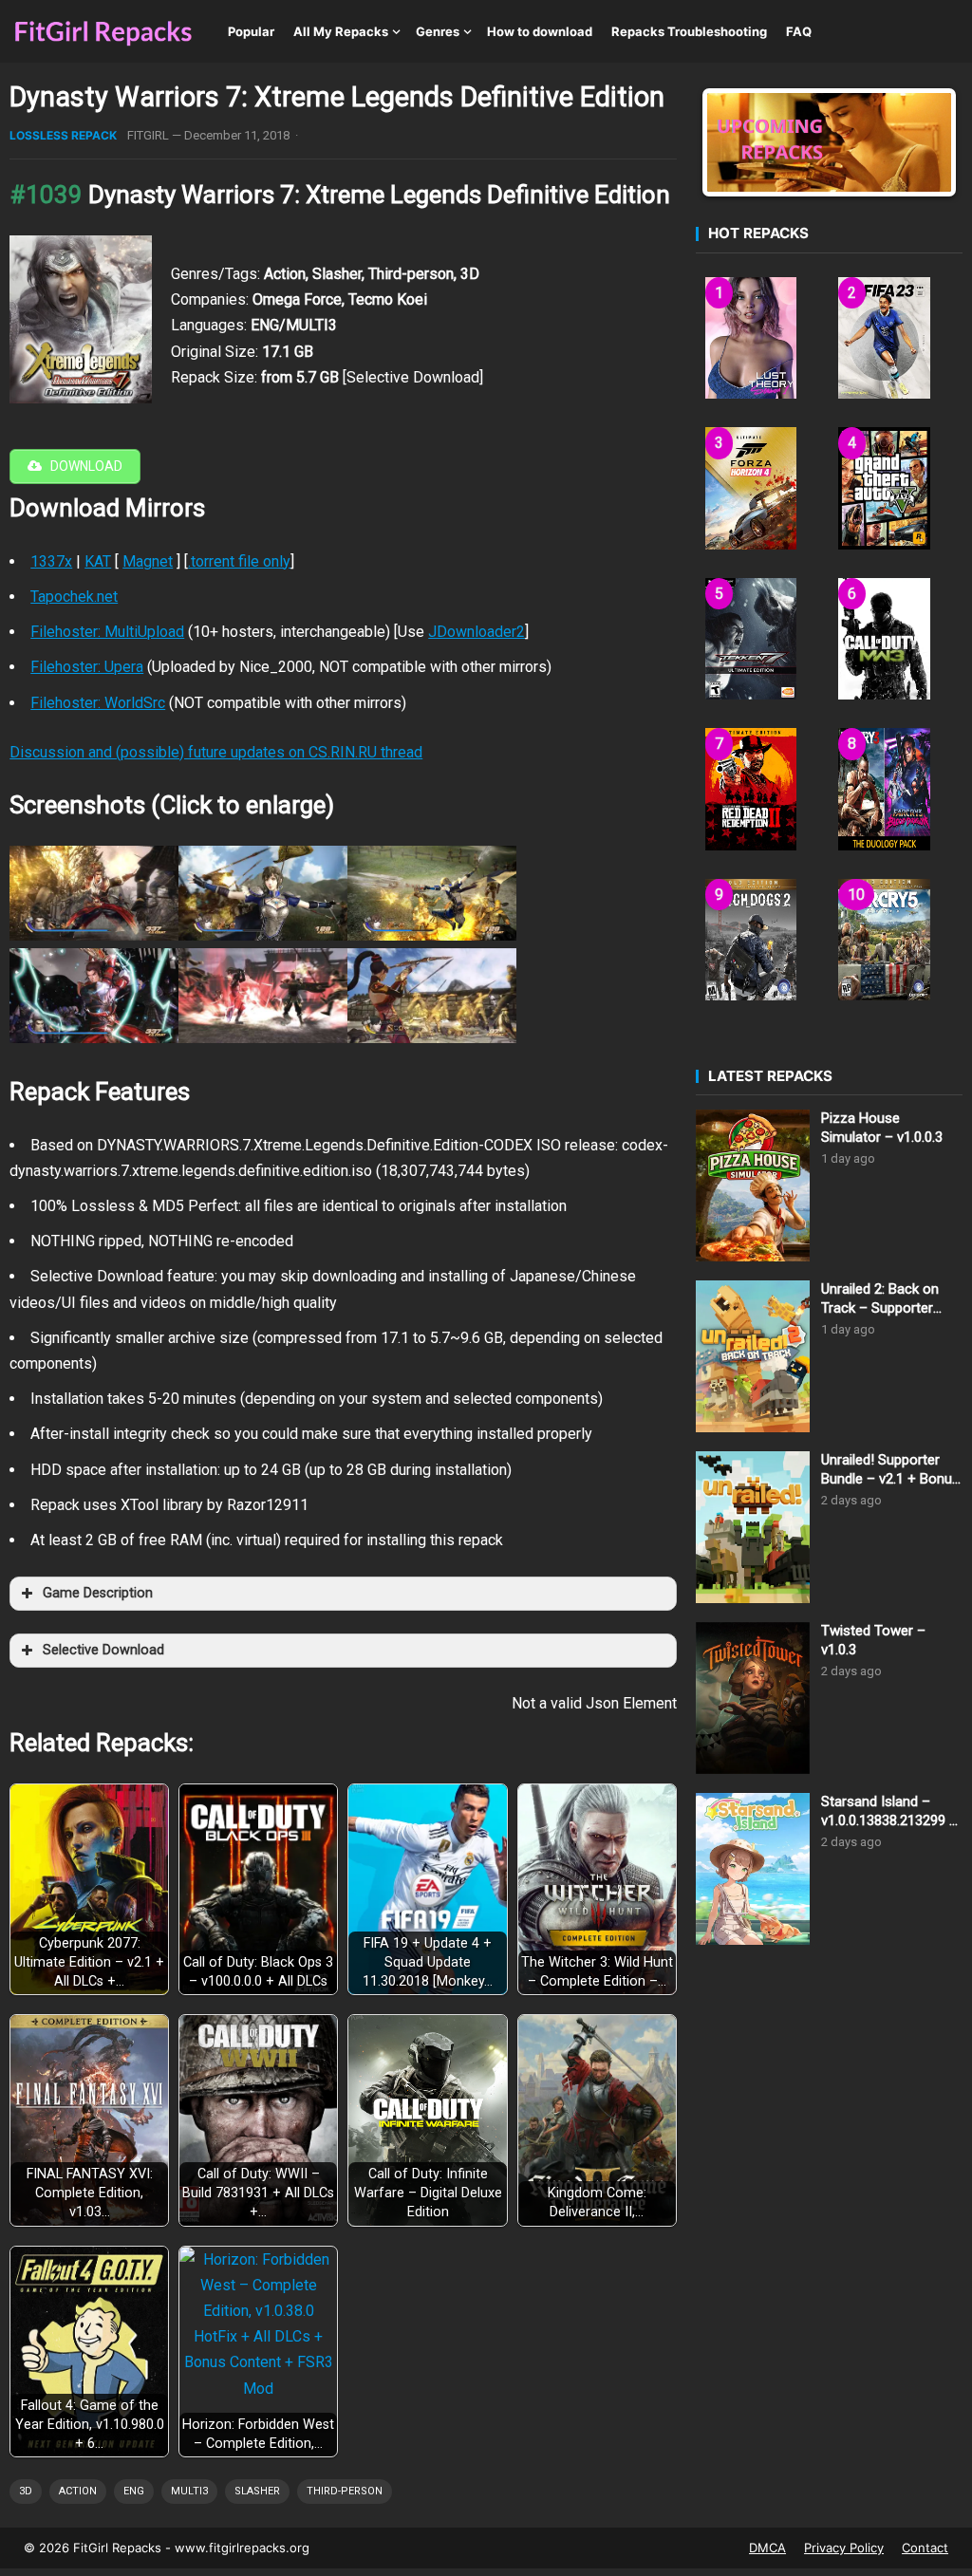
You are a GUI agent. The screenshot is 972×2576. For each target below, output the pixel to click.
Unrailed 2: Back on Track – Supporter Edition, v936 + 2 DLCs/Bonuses (880, 1299)
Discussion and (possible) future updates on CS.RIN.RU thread (216, 752)
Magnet (148, 561)
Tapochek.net (74, 597)
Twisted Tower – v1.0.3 (873, 1640)
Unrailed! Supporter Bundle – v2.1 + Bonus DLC (890, 1470)
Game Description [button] (98, 1593)
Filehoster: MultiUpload (107, 632)
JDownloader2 (477, 632)
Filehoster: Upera (87, 667)
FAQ (799, 31)
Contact (925, 2548)
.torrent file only (239, 561)
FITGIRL (148, 135)
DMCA (767, 2548)
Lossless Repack (63, 135)
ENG (134, 2491)
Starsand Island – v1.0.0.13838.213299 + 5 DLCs (889, 1811)
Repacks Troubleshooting (689, 31)
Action (78, 2491)
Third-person (345, 2491)
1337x (51, 561)
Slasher (257, 2491)
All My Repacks (341, 31)
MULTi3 (189, 2491)
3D (26, 2491)
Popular (251, 31)
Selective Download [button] (103, 1650)
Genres (438, 31)
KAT (98, 561)
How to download (540, 31)
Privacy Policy (844, 2548)
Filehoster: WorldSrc (98, 703)
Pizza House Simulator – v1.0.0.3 (882, 1128)
